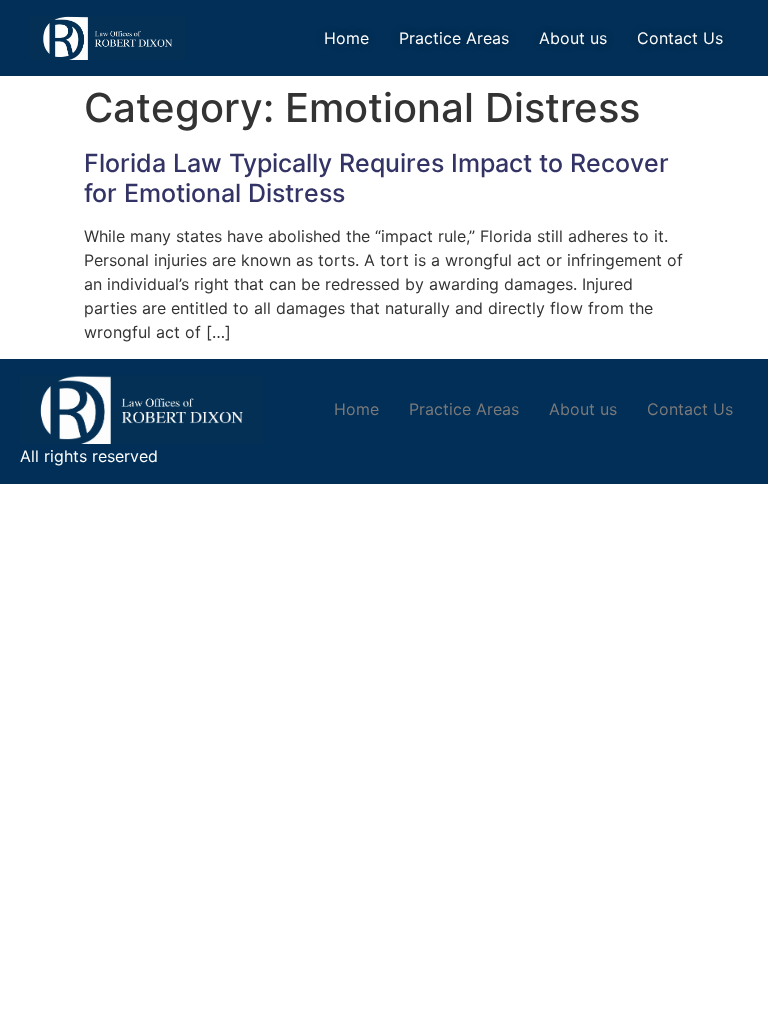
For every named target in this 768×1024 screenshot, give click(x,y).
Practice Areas (454, 38)
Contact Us (680, 38)
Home (346, 38)
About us (573, 38)
